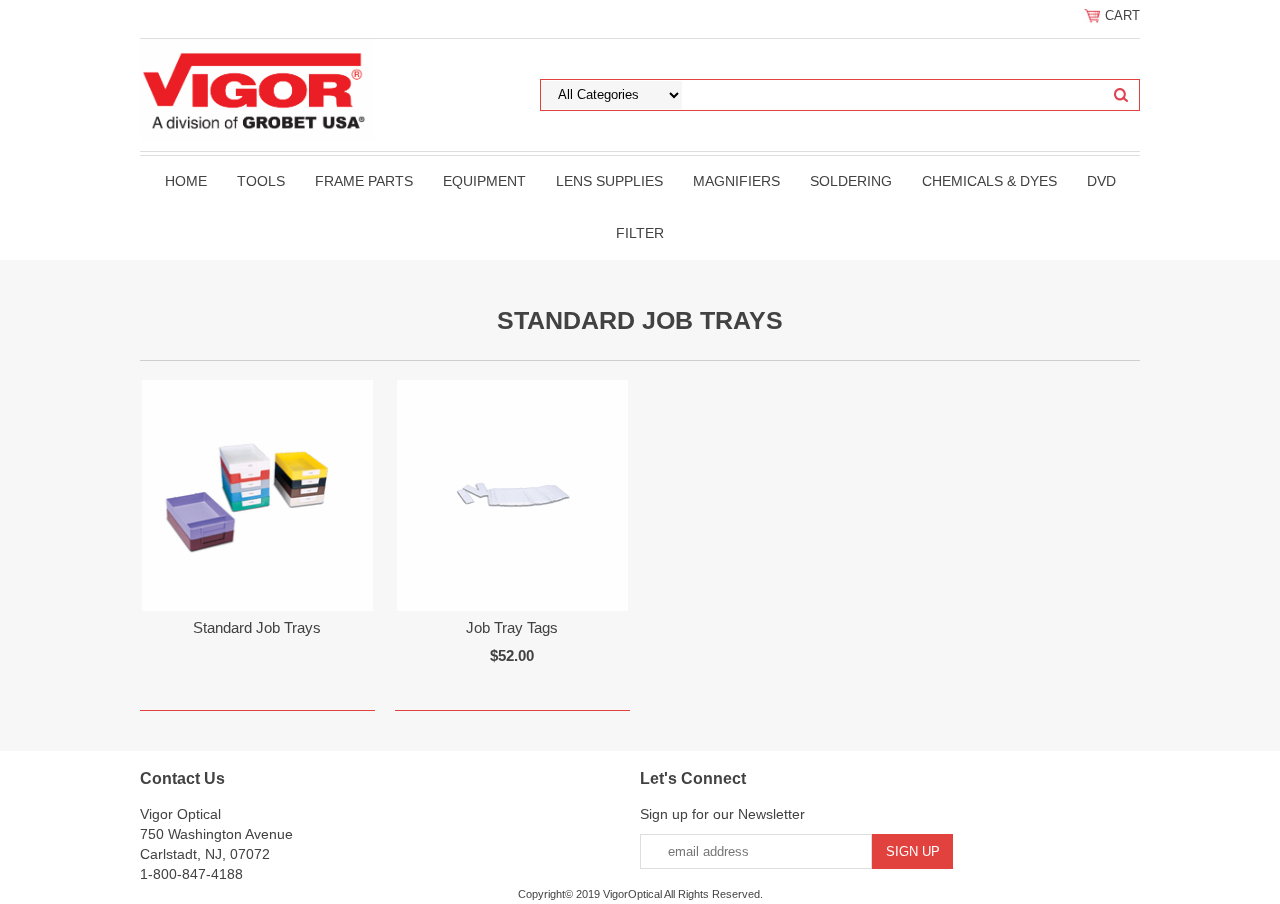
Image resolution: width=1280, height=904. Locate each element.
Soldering (851, 181)
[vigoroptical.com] (257, 89)
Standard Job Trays (257, 627)
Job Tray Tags (512, 627)
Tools (261, 181)
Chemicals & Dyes (989, 181)
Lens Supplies (609, 181)
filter (640, 233)
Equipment (484, 181)
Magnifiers (736, 181)
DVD (1101, 181)
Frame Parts (364, 181)
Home (186, 181)
